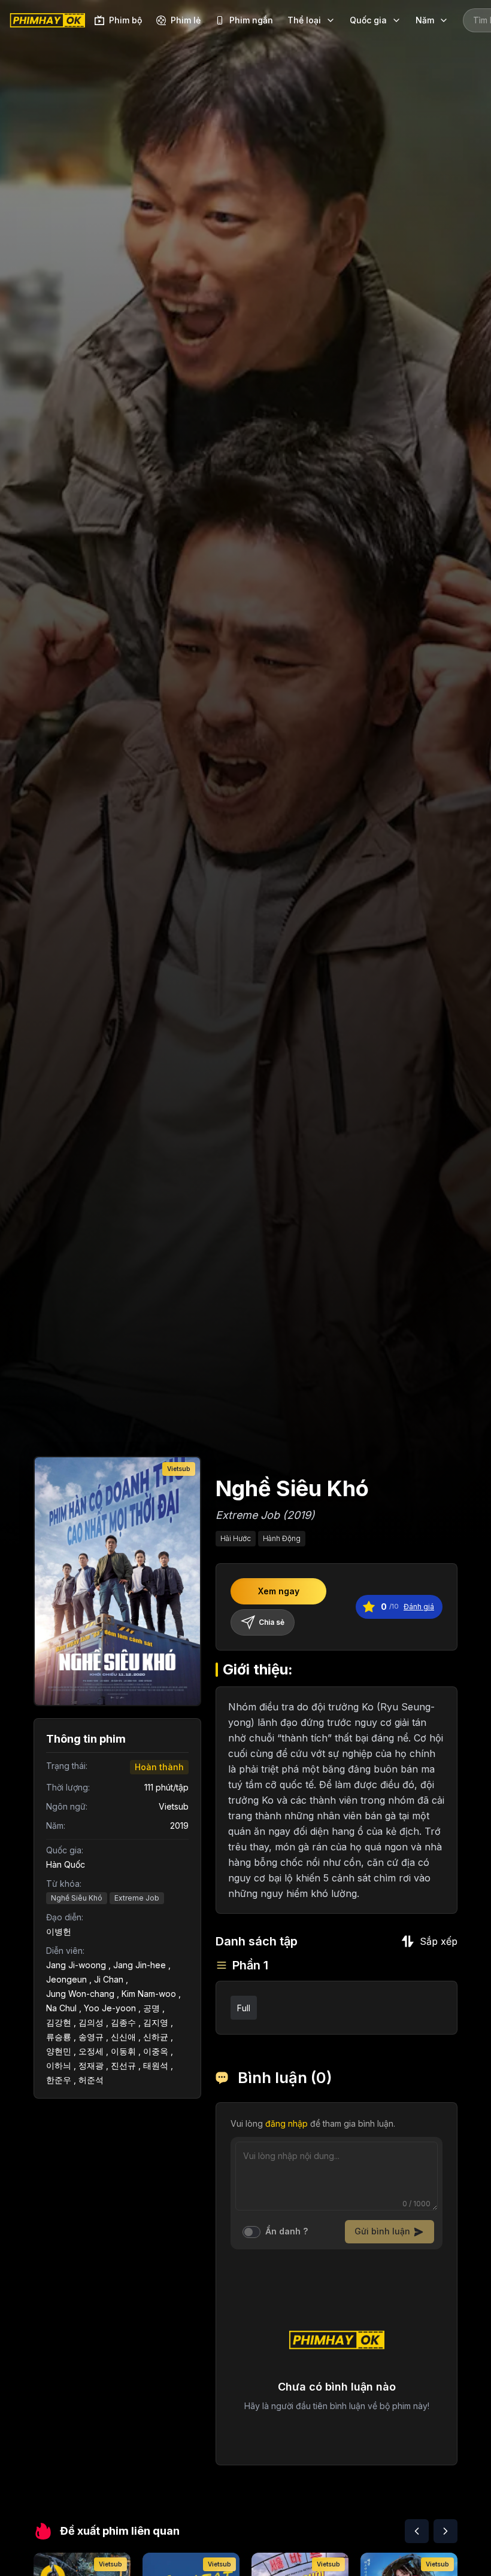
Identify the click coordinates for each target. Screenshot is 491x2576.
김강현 (59, 2022)
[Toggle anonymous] (251, 2232)
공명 (151, 2008)
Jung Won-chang (80, 1994)
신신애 (123, 2037)
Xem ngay (279, 1591)
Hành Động (282, 1538)
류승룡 (59, 2037)
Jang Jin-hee (140, 1965)
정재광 (91, 2065)
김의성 (91, 2022)
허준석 (91, 2080)
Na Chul (61, 2008)
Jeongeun (66, 1979)
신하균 (156, 2037)
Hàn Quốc (66, 1864)
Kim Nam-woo (149, 1994)
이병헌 (59, 1931)
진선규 (123, 2065)
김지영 (156, 2022)
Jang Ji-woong (76, 1965)
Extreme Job (137, 1898)
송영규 (91, 2037)
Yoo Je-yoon (110, 2008)
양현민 (59, 2051)
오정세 (91, 2051)
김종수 (123, 2022)
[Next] (445, 2531)
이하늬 (59, 2065)
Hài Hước (236, 1538)
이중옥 (156, 2051)
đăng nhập (287, 2123)
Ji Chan (109, 1979)
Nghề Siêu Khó (77, 1898)
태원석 (156, 2065)
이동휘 (123, 2051)
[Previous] (417, 2531)
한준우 (59, 2080)
